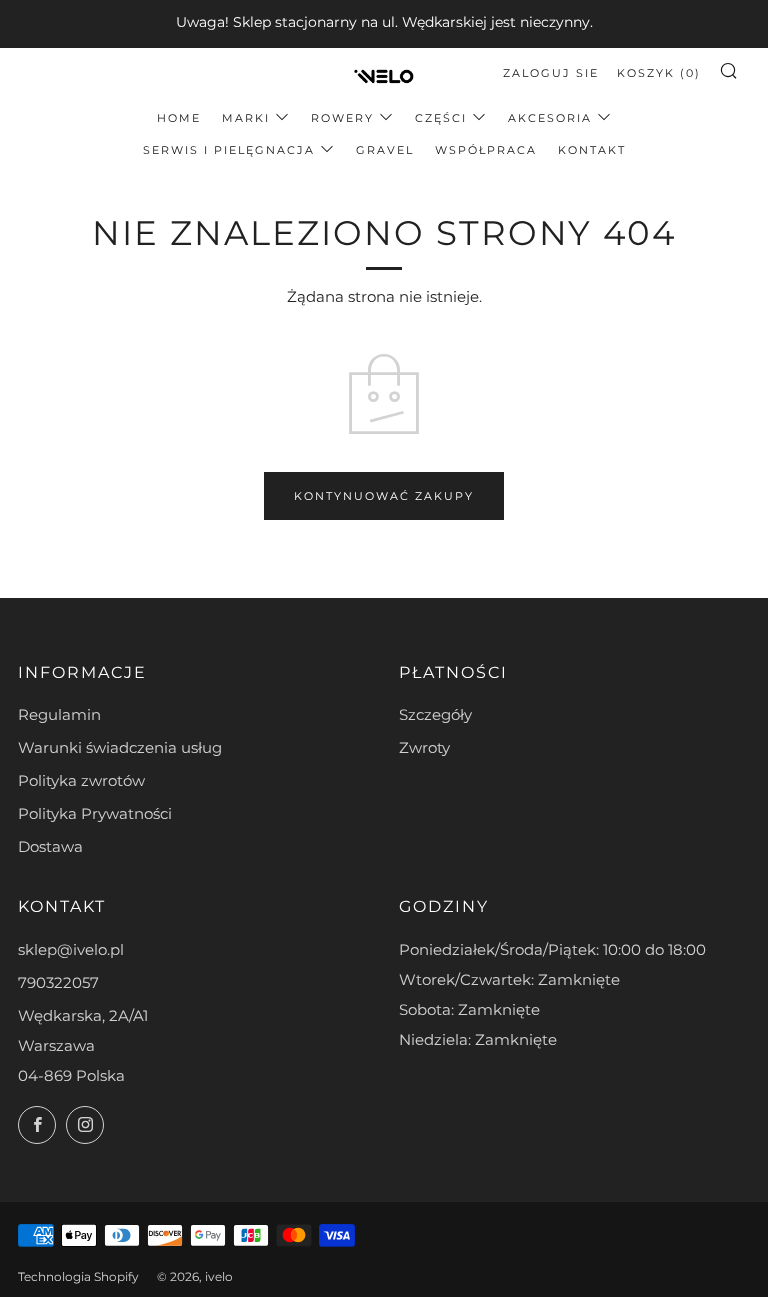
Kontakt (592, 150)
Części (441, 118)
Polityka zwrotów (81, 780)
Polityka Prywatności (95, 813)
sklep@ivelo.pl (71, 949)
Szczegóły (435, 714)
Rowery (342, 118)
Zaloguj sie (551, 73)
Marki (246, 118)
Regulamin (59, 714)
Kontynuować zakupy (384, 496)
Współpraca (486, 150)
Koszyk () (659, 73)
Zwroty (424, 747)
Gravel (385, 150)
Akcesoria (550, 118)
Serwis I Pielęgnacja (229, 150)
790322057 (58, 982)
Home (179, 118)
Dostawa (50, 846)
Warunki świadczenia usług (120, 747)
